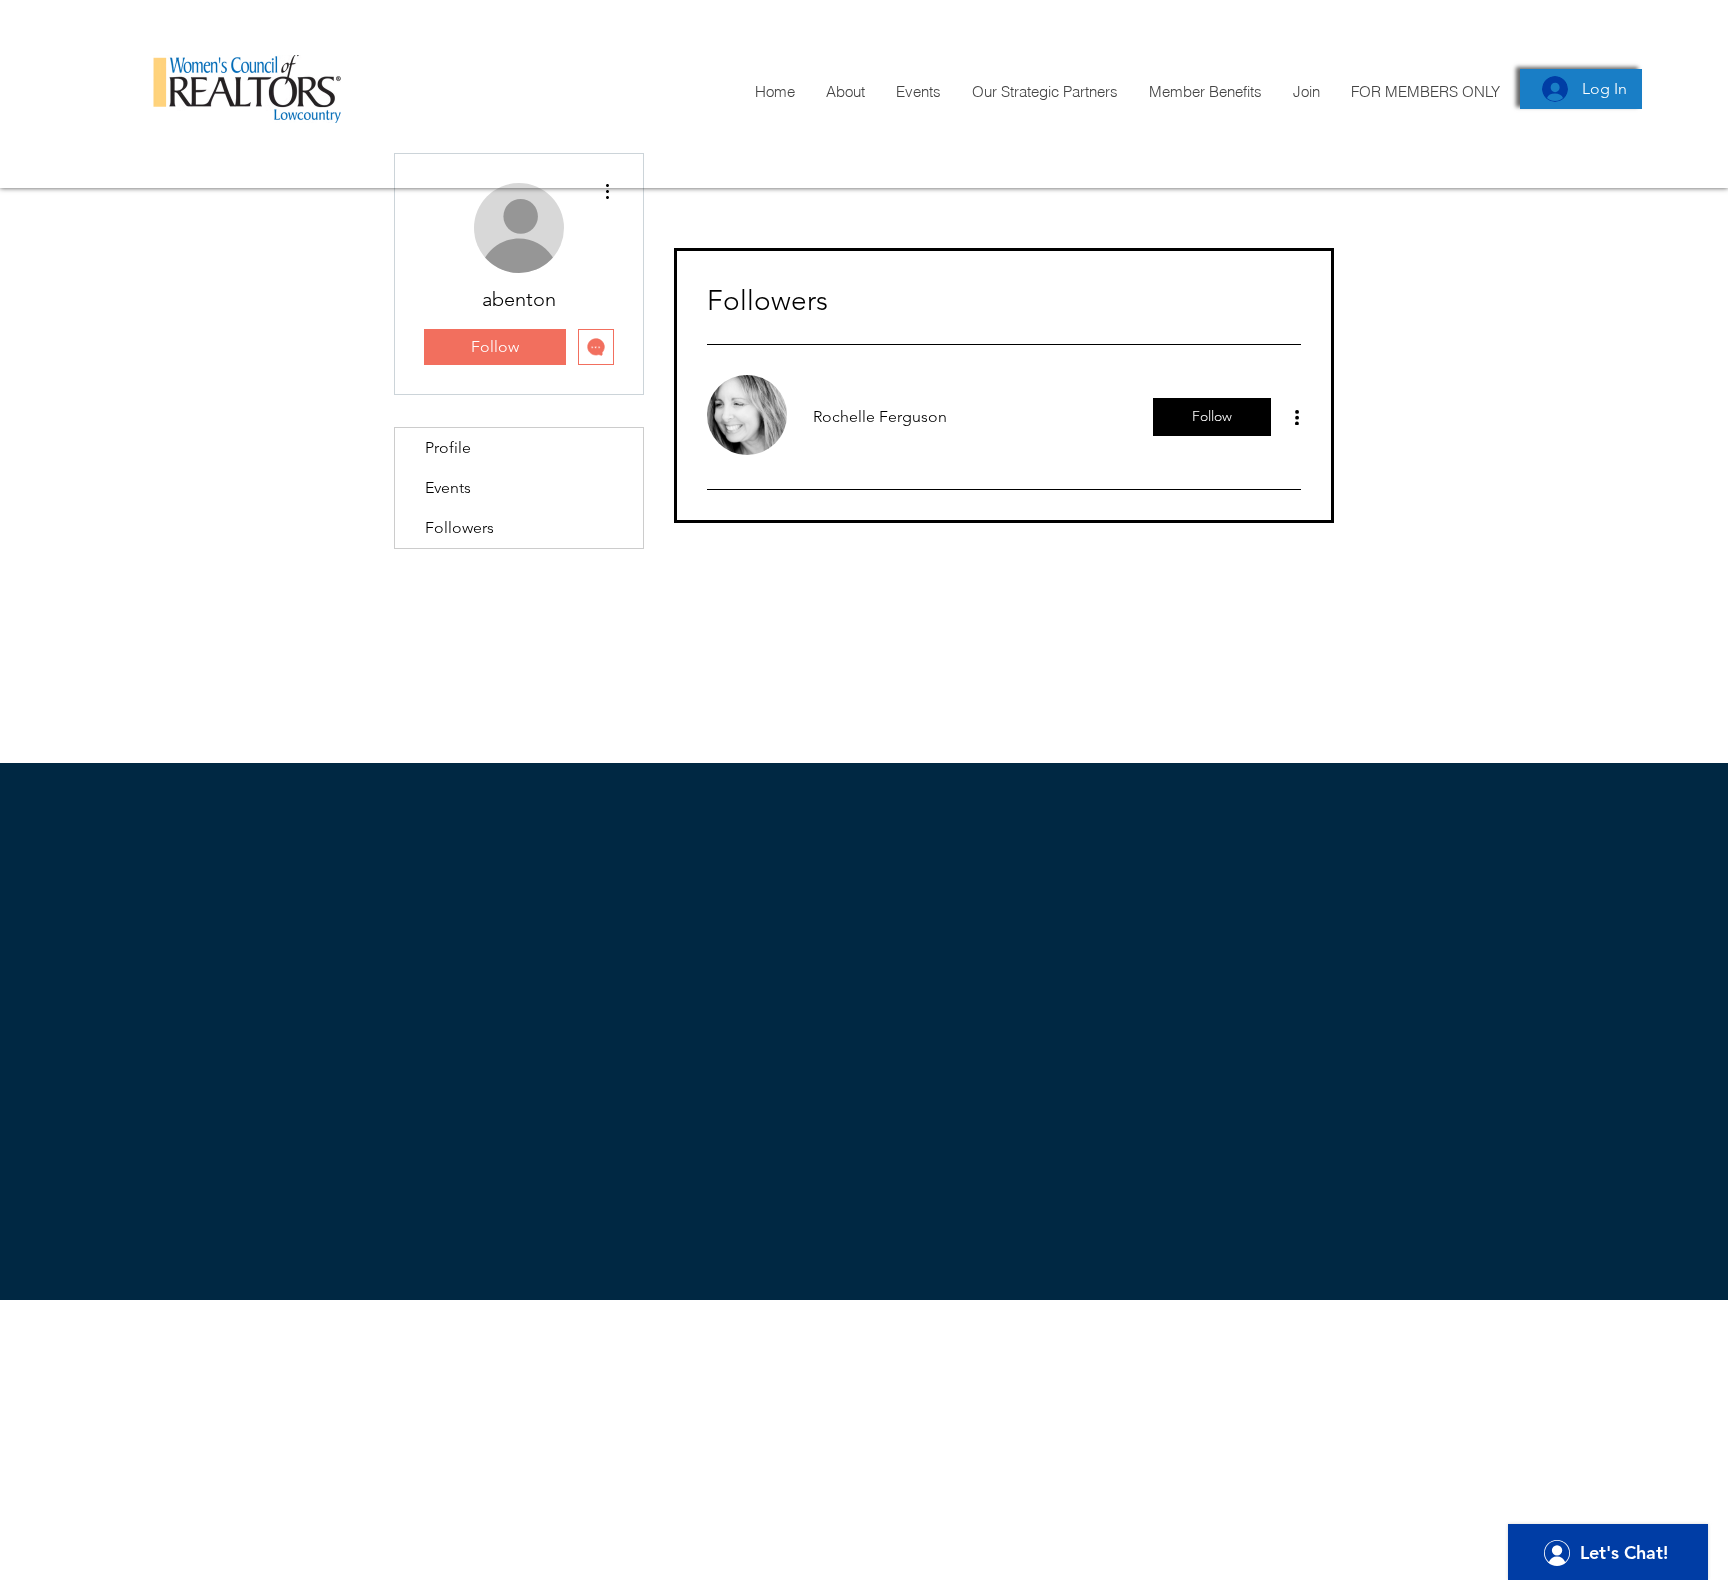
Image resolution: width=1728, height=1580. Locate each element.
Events (448, 487)
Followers (459, 527)
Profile (448, 447)
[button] (1425, 92)
